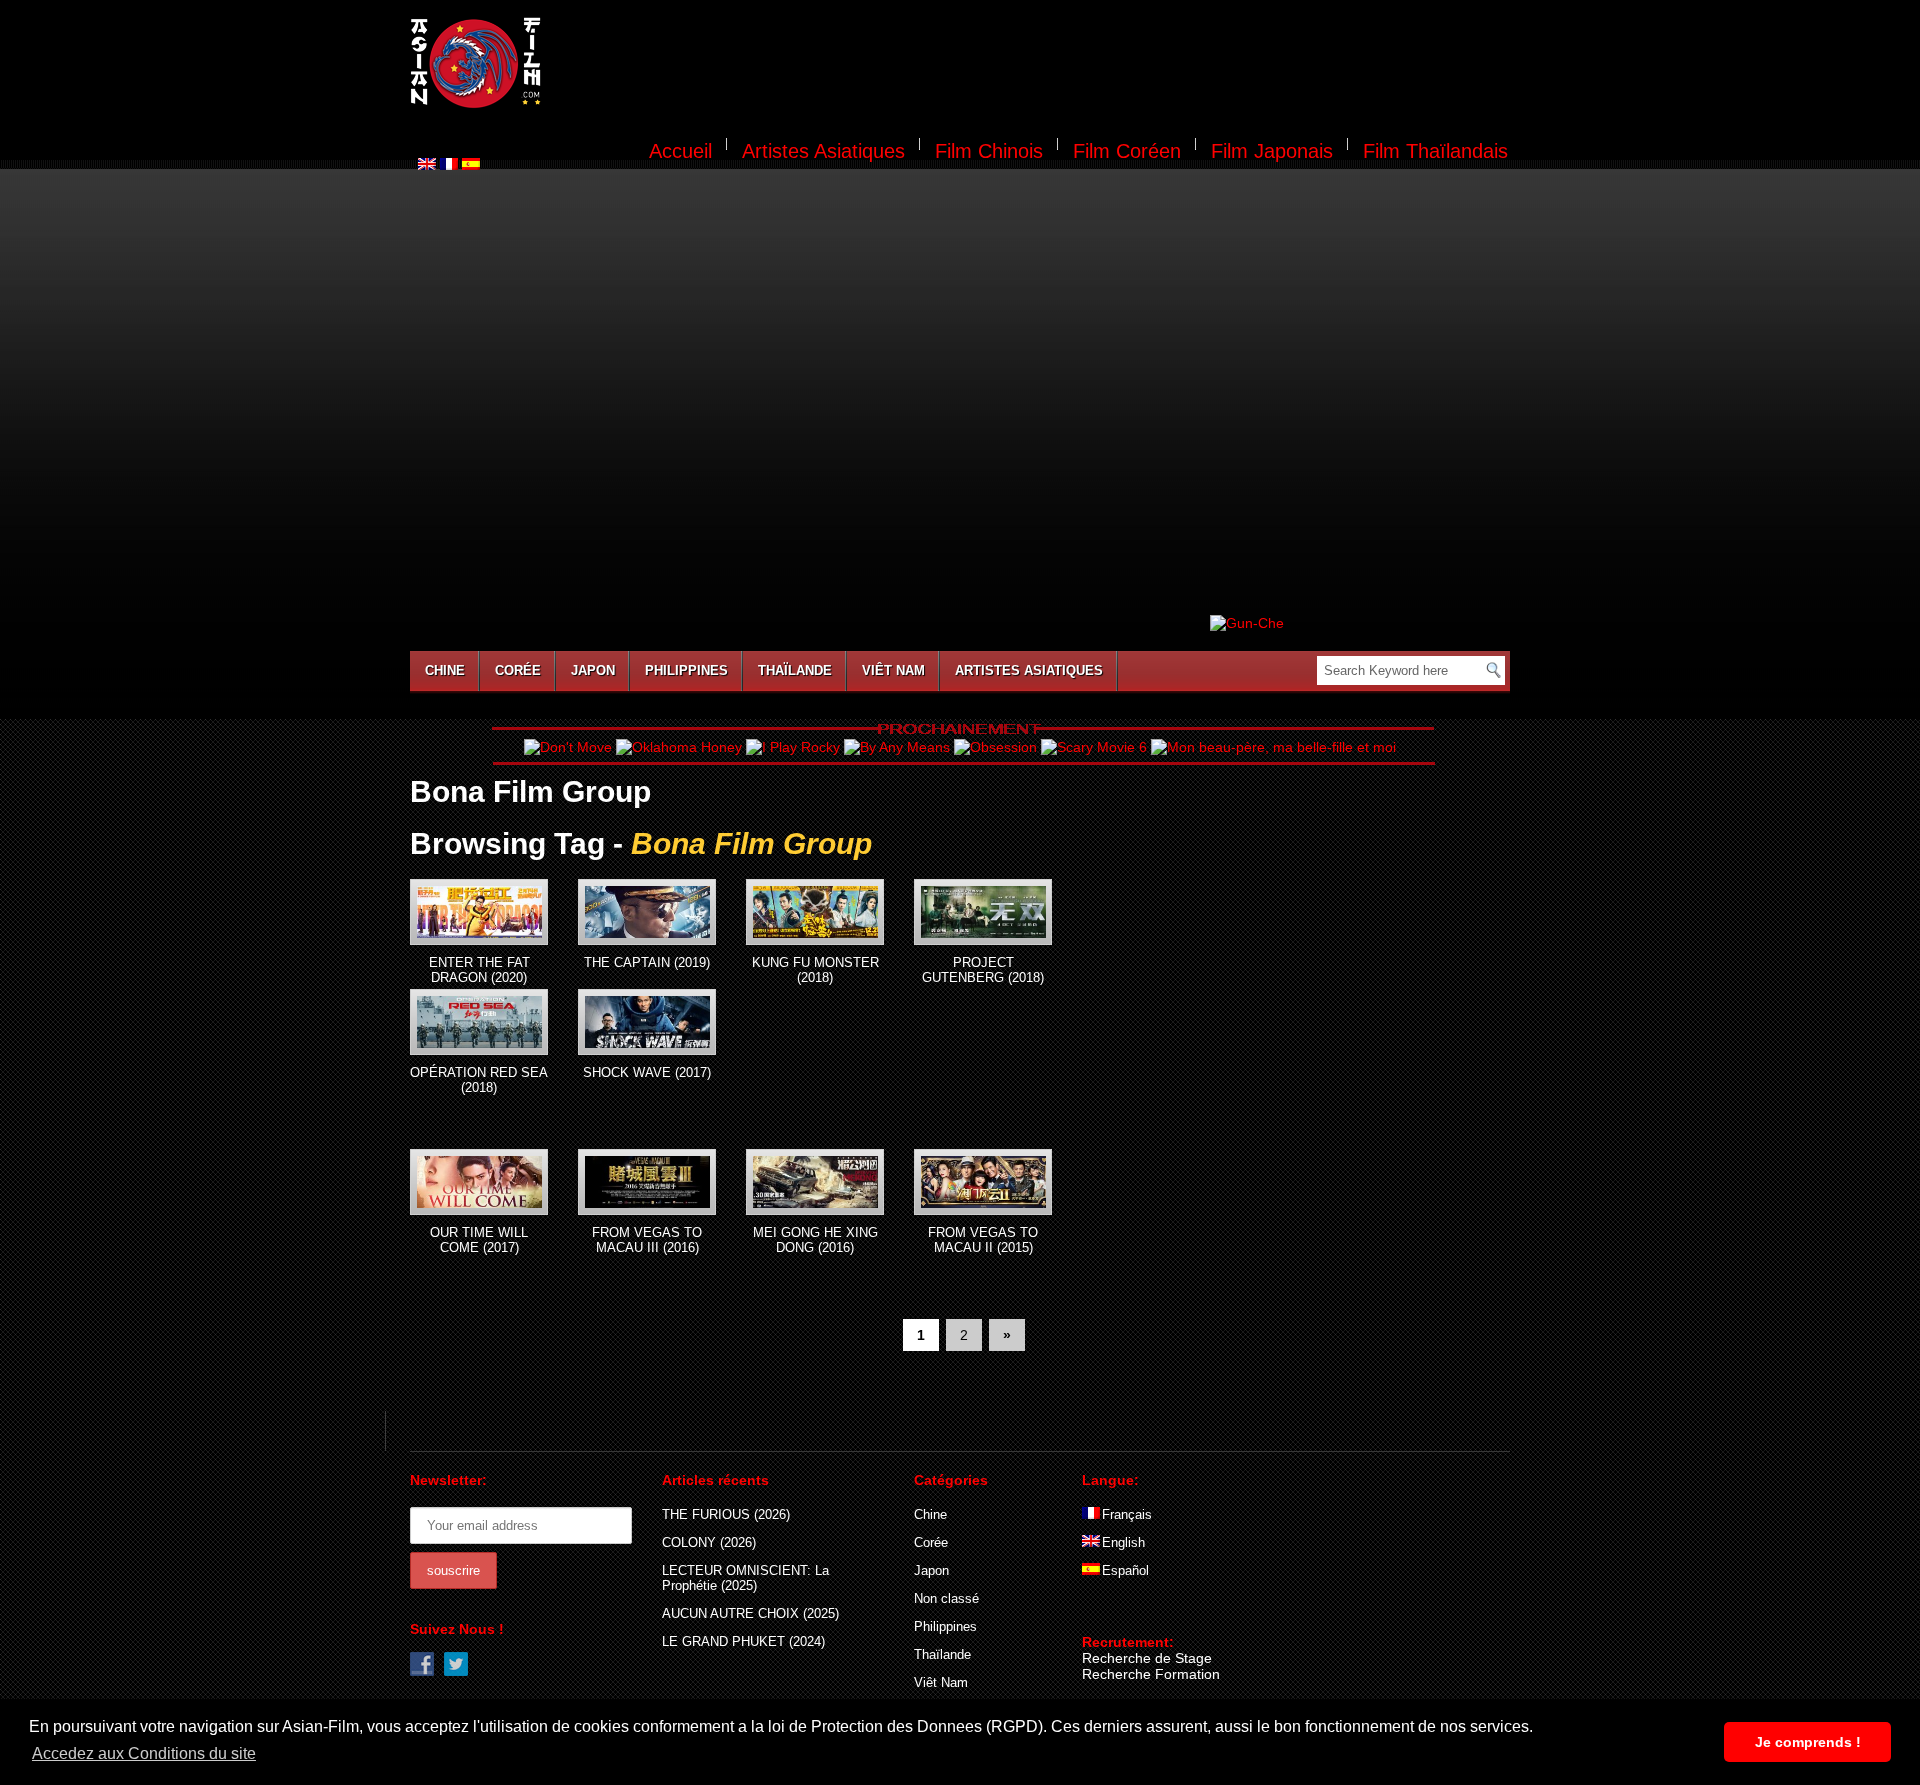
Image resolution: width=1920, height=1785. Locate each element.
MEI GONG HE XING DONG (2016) (815, 1240)
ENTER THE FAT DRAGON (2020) (479, 970)
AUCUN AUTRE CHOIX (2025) (750, 1613)
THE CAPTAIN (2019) (647, 962)
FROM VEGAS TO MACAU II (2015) (983, 1240)
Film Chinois (989, 151)
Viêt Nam (893, 670)
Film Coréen (1127, 151)
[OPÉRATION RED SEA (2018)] (479, 1022)
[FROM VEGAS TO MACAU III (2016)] (647, 1182)
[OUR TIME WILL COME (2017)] (479, 1182)
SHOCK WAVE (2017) (647, 1072)
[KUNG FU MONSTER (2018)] (815, 912)
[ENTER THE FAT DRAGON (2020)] (479, 912)
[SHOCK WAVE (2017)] (647, 1022)
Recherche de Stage (1147, 1658)
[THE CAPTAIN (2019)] (647, 912)
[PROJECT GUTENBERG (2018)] (983, 912)
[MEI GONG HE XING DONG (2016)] (815, 1182)
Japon (593, 670)
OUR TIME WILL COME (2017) (479, 1240)
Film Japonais (1272, 151)
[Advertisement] (1038, 66)
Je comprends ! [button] (1808, 1742)
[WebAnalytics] (1122, 1613)
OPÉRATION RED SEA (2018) (479, 1080)
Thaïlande (795, 670)
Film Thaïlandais (1435, 151)
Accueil (680, 151)
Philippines (686, 670)
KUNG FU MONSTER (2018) (815, 970)
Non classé (946, 1598)
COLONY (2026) (709, 1542)
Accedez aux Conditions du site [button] (144, 1753)
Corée (518, 670)
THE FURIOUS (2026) (726, 1514)
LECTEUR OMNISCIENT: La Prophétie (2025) (745, 1578)
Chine (445, 670)
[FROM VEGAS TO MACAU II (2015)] (983, 1182)
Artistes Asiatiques (823, 151)
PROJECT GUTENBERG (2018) (983, 970)
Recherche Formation (1151, 1674)
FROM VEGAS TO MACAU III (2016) (647, 1240)
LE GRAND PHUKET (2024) (743, 1641)
